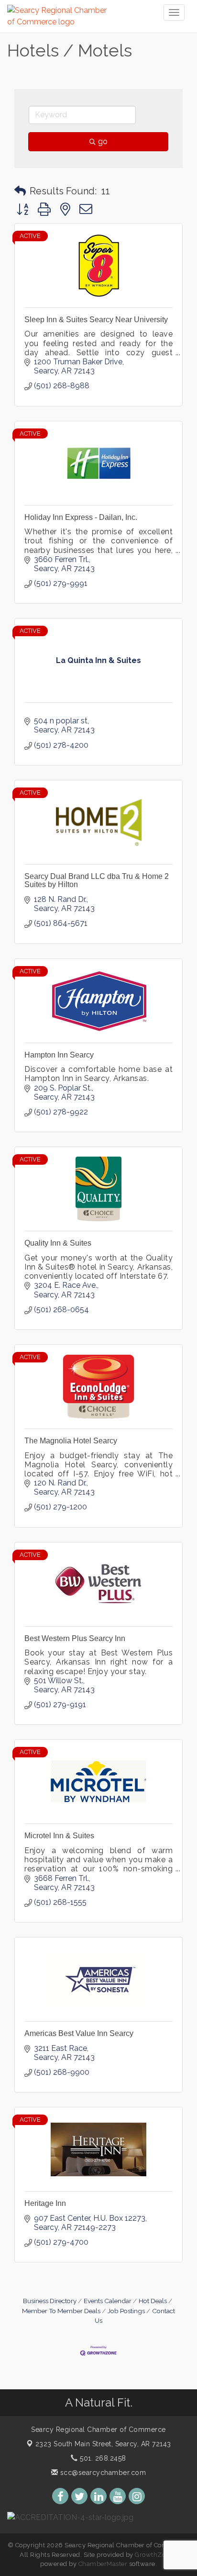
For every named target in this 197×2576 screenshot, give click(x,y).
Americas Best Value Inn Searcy (79, 2033)
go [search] (103, 141)
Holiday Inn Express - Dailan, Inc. (81, 517)
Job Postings (126, 2311)
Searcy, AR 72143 (103, 2444)
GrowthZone (154, 2555)
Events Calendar (108, 2301)
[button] (20, 191)
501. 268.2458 (102, 2458)
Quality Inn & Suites (58, 1243)
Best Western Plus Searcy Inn (75, 1638)
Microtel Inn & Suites (59, 1836)
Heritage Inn (45, 2203)
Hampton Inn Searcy (59, 1055)
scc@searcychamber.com (102, 2473)
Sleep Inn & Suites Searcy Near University (96, 320)
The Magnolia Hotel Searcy (71, 1441)
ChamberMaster (103, 2564)
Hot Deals (153, 2301)
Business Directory (50, 2301)
